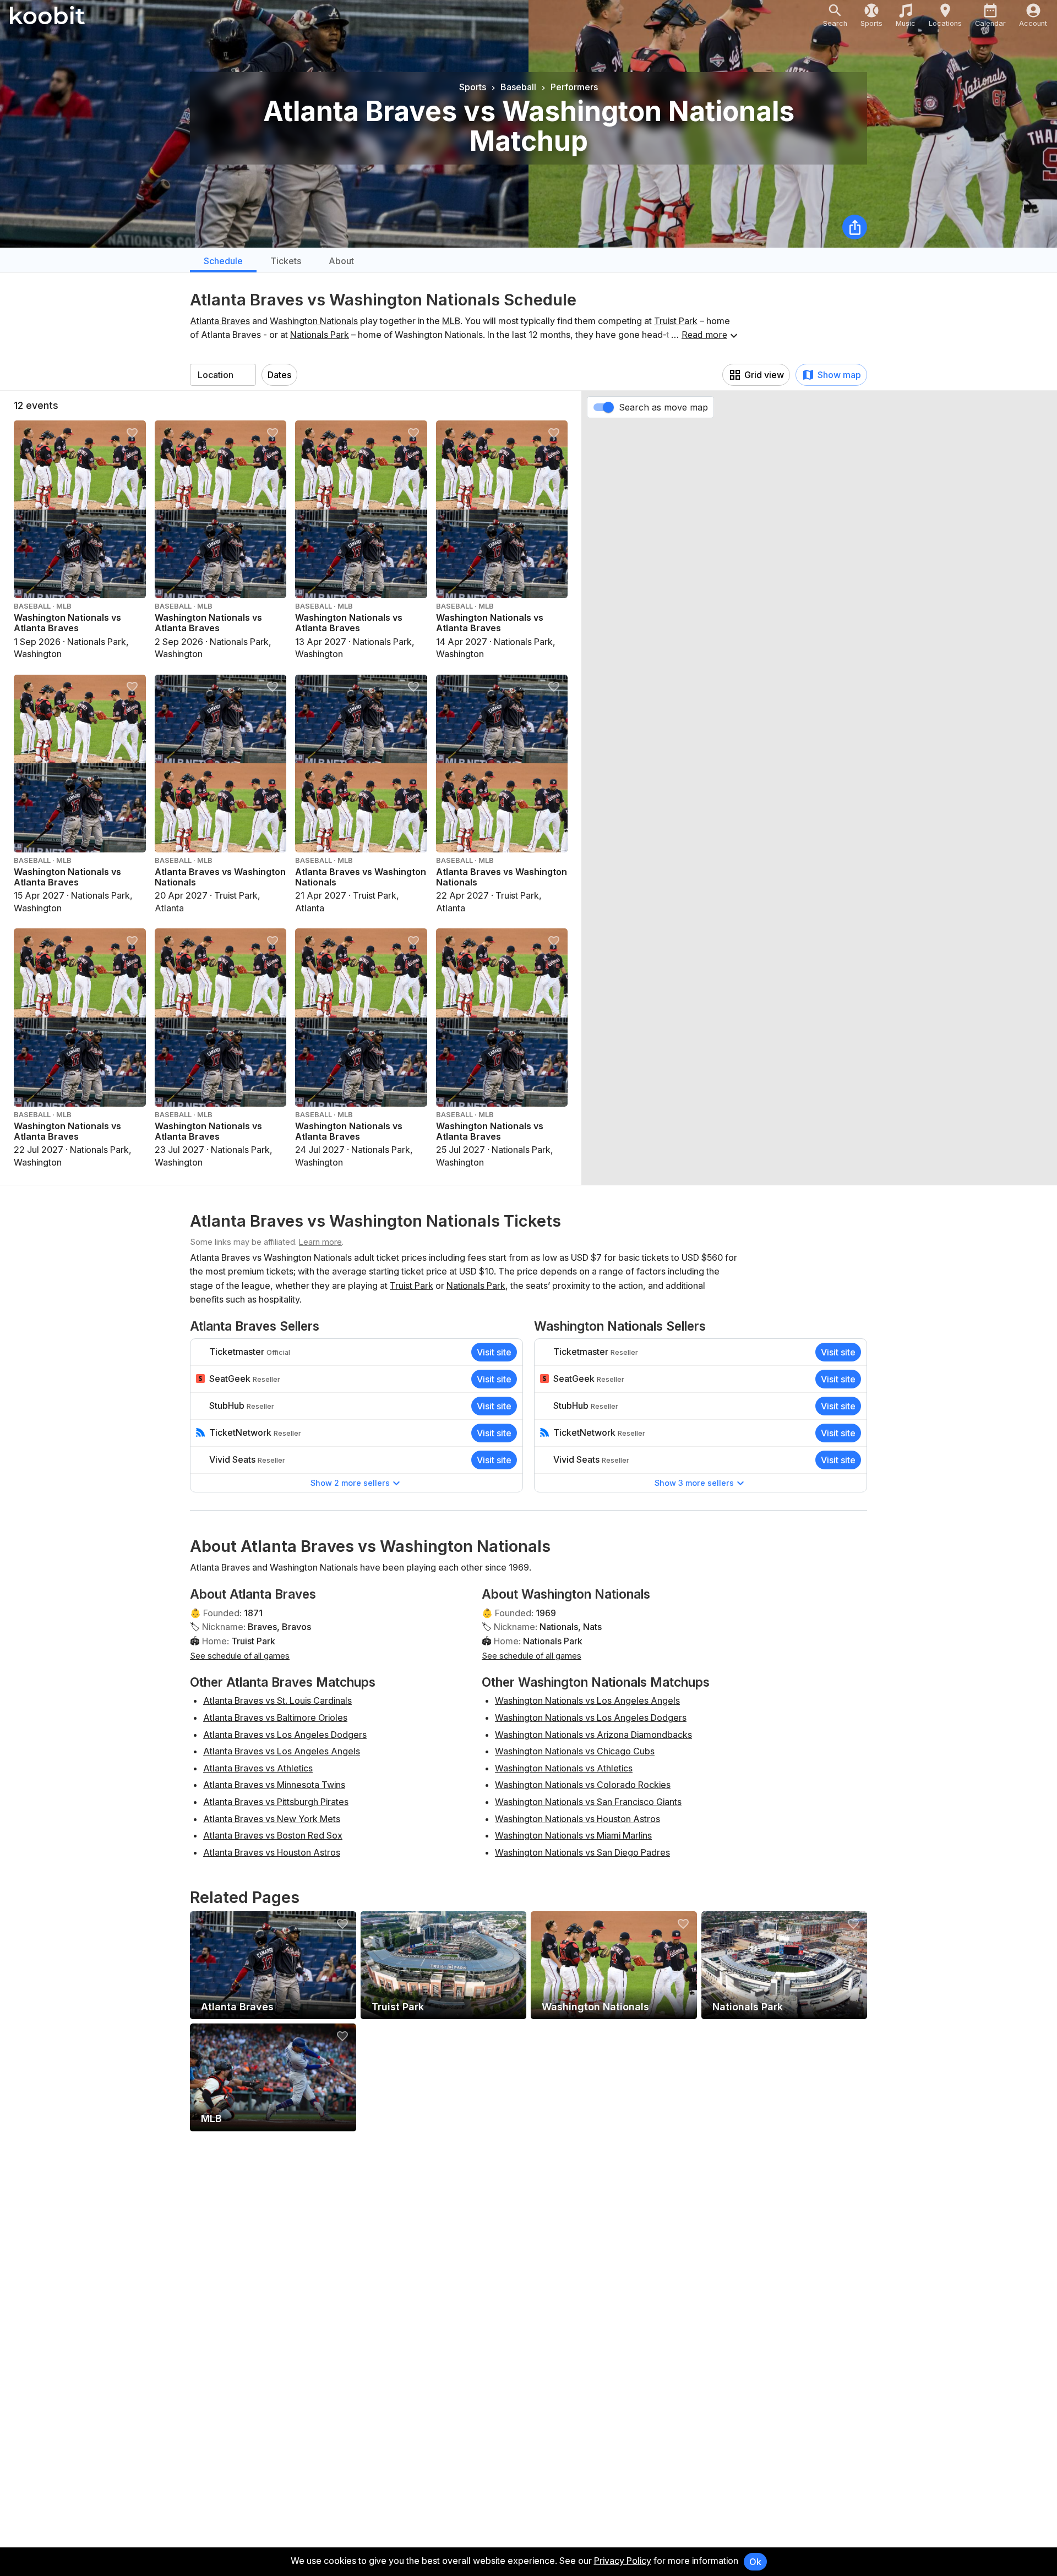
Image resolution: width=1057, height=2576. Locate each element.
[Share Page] (855, 227)
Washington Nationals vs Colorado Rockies (583, 1785)
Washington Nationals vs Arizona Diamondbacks (593, 1735)
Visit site (494, 1352)
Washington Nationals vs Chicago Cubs (575, 1751)
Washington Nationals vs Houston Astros (577, 1819)
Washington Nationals (314, 321)
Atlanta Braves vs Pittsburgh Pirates (276, 1802)
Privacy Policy (623, 2561)
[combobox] (223, 375)
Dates (279, 375)
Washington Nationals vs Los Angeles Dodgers (591, 1718)
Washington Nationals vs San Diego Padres (582, 1852)
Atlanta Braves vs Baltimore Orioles (275, 1718)
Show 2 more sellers (350, 1483)
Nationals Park (320, 335)
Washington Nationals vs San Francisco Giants (588, 1802)
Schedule (223, 261)
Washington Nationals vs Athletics (564, 1768)
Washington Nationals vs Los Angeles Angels (587, 1700)
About (341, 261)
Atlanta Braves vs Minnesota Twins (274, 1785)
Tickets (286, 261)
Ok (755, 2562)
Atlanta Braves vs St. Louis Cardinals (277, 1700)
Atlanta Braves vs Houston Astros (272, 1852)
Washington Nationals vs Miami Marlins (573, 1835)
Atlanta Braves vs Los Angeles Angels (282, 1751)
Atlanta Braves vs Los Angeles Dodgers (285, 1735)
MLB (451, 321)
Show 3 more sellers (694, 1483)
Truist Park (676, 321)
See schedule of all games (240, 1656)
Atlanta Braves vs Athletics (258, 1768)
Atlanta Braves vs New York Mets (272, 1819)
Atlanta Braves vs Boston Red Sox (273, 1835)
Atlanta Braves (220, 321)
